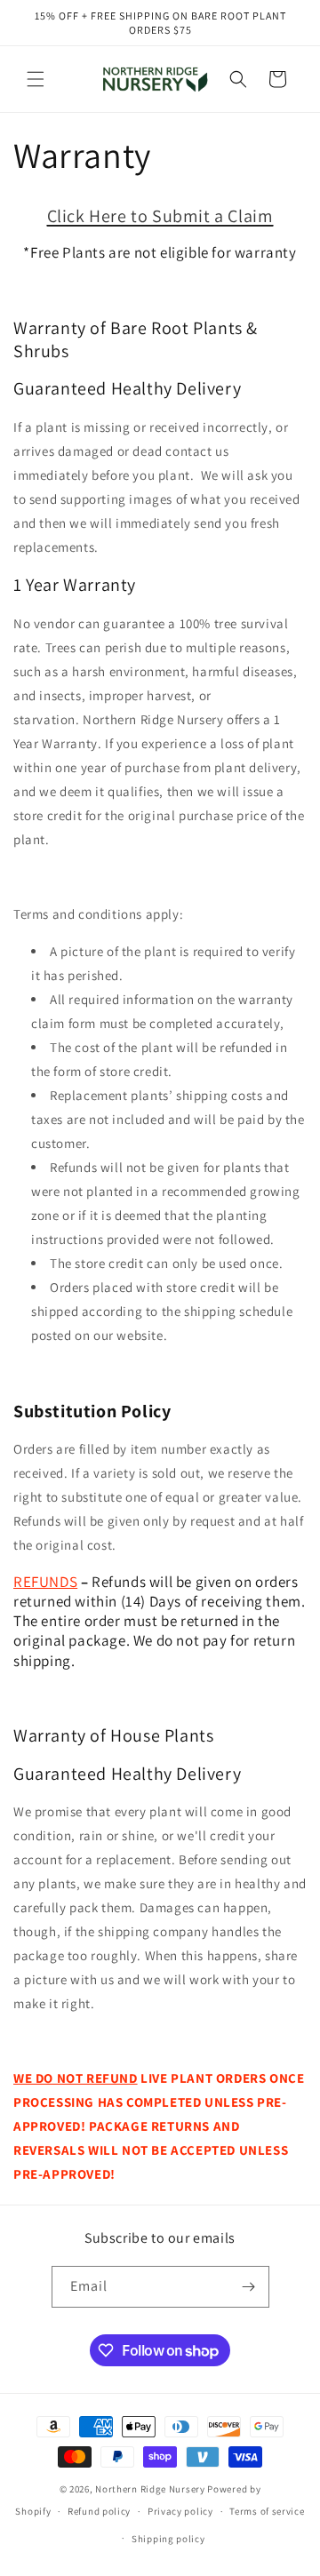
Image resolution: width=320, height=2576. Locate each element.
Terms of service (267, 2511)
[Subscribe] (249, 2287)
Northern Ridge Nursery (150, 2489)
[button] (36, 79)
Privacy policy (180, 2511)
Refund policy (99, 2511)
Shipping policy (168, 2539)
